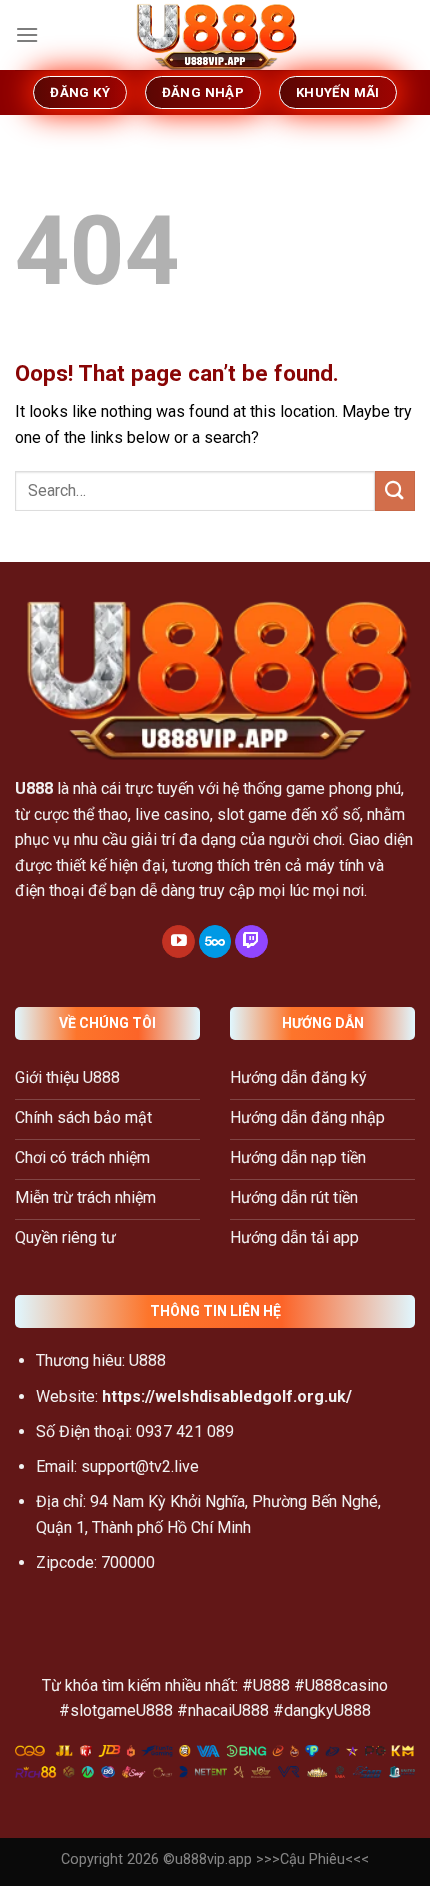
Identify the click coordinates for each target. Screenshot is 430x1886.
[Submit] (395, 490)
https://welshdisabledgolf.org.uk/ (227, 1396)
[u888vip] (215, 35)
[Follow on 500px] (215, 942)
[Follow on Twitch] (251, 942)
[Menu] (27, 34)
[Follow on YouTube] (178, 942)
